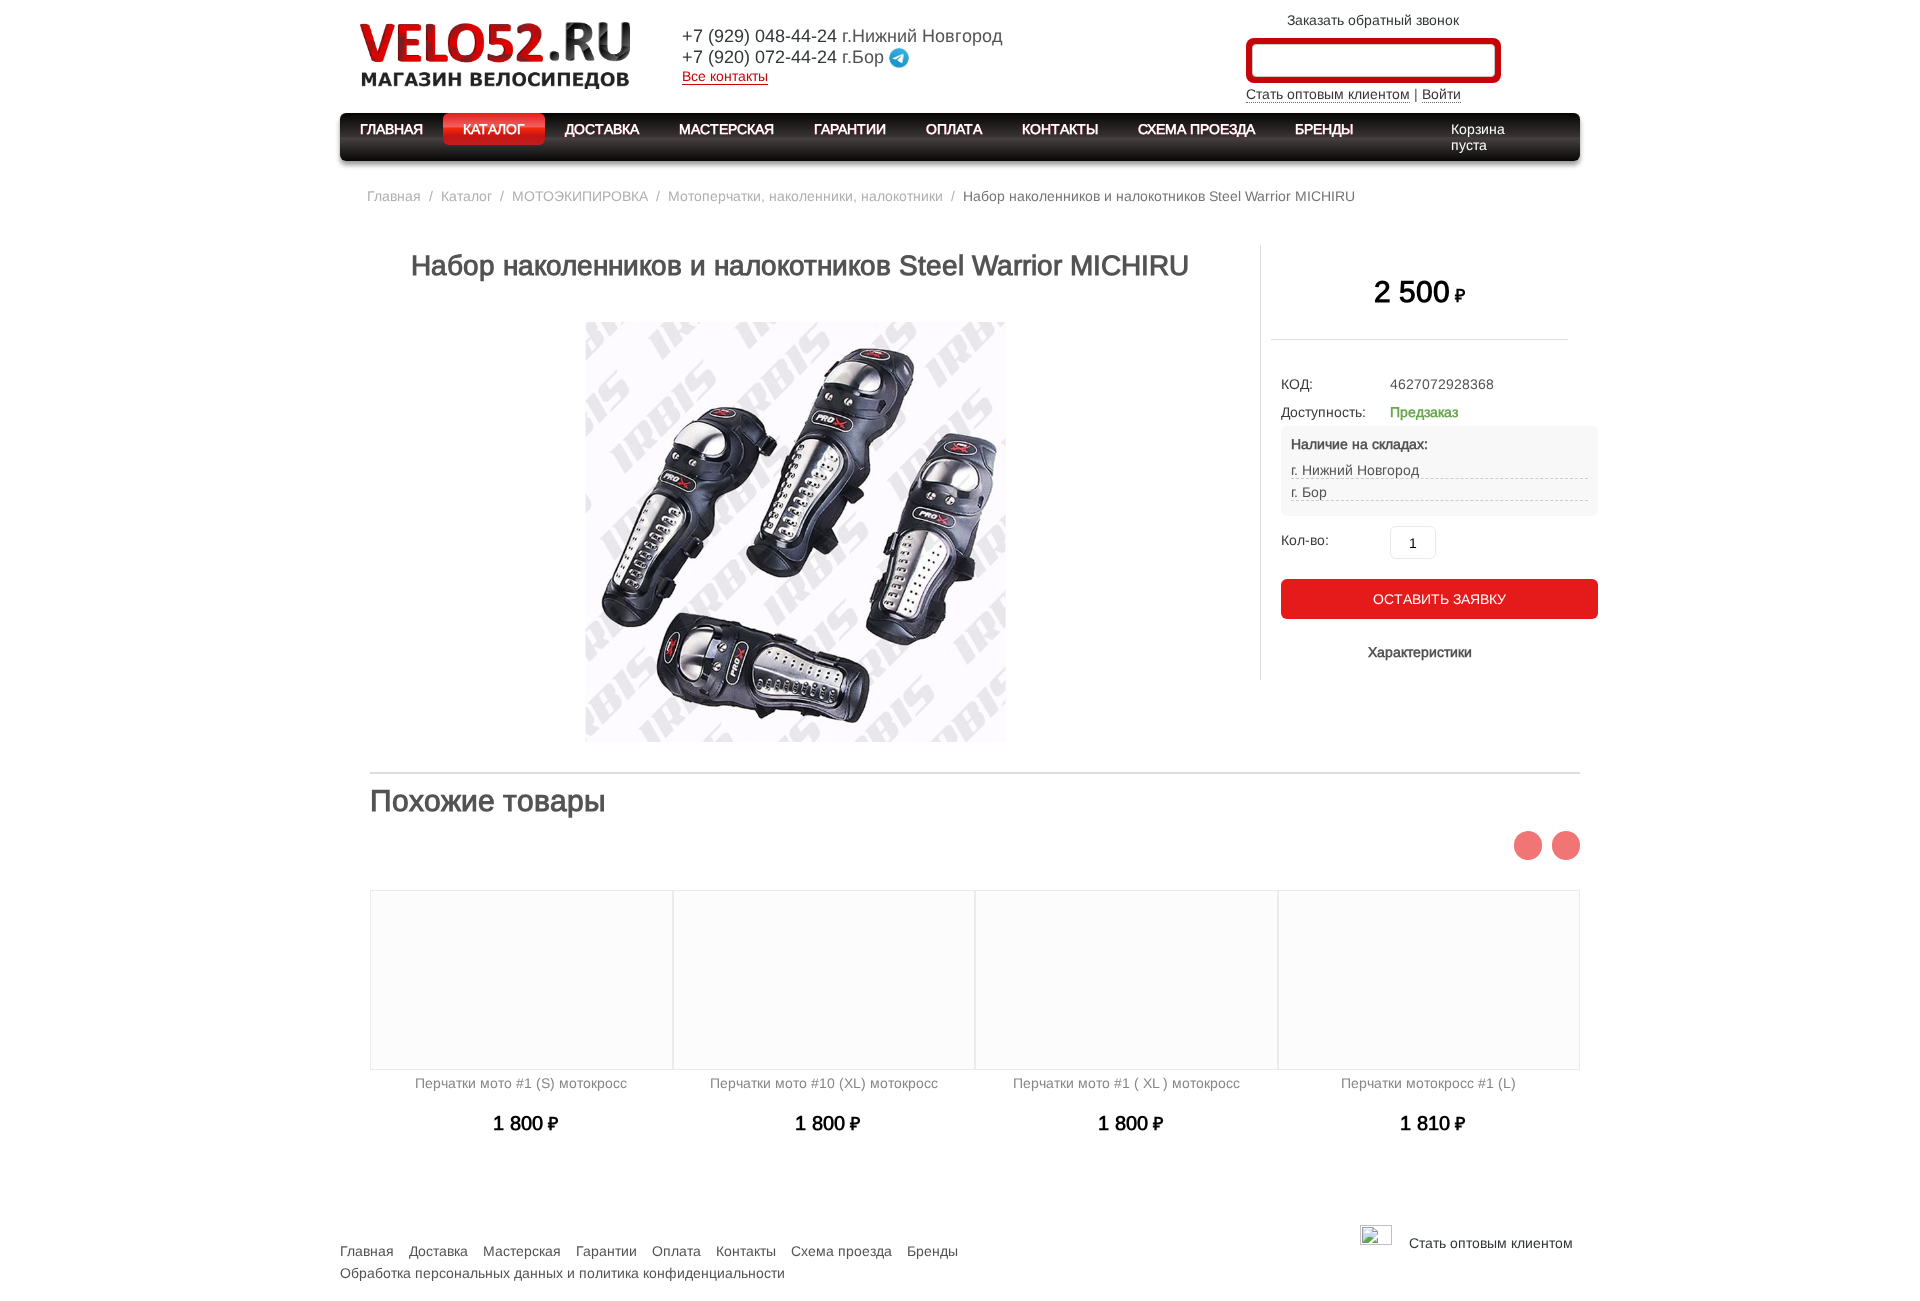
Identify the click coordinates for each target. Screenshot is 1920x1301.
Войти (1441, 94)
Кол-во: (1305, 540)
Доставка (602, 129)
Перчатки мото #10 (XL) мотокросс (824, 1083)
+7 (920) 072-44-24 (759, 57)
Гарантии (850, 129)
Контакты (1060, 129)
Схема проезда (1196, 129)
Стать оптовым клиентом (1328, 94)
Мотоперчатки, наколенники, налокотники (805, 196)
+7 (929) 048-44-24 (759, 36)
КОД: (1297, 384)
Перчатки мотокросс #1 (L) (1428, 1083)
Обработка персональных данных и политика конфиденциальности (562, 1273)
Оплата (954, 129)
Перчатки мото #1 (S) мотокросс (521, 1083)
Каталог (494, 129)
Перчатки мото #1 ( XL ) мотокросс (1126, 1083)
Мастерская (726, 129)
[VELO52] (495, 54)
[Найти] (1480, 62)
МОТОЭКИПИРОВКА (580, 196)
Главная (391, 129)
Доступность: (1323, 412)
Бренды (1324, 129)
